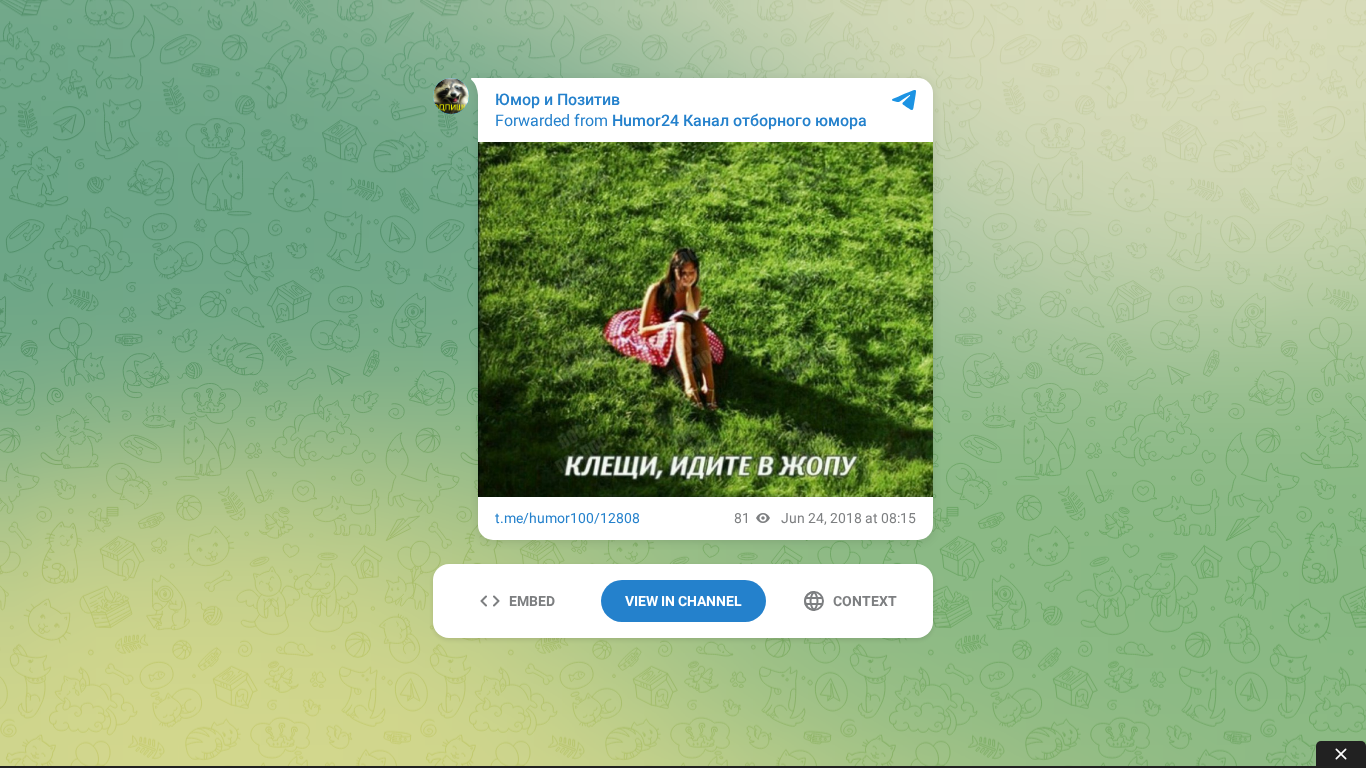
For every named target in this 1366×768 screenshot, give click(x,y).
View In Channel (683, 601)
